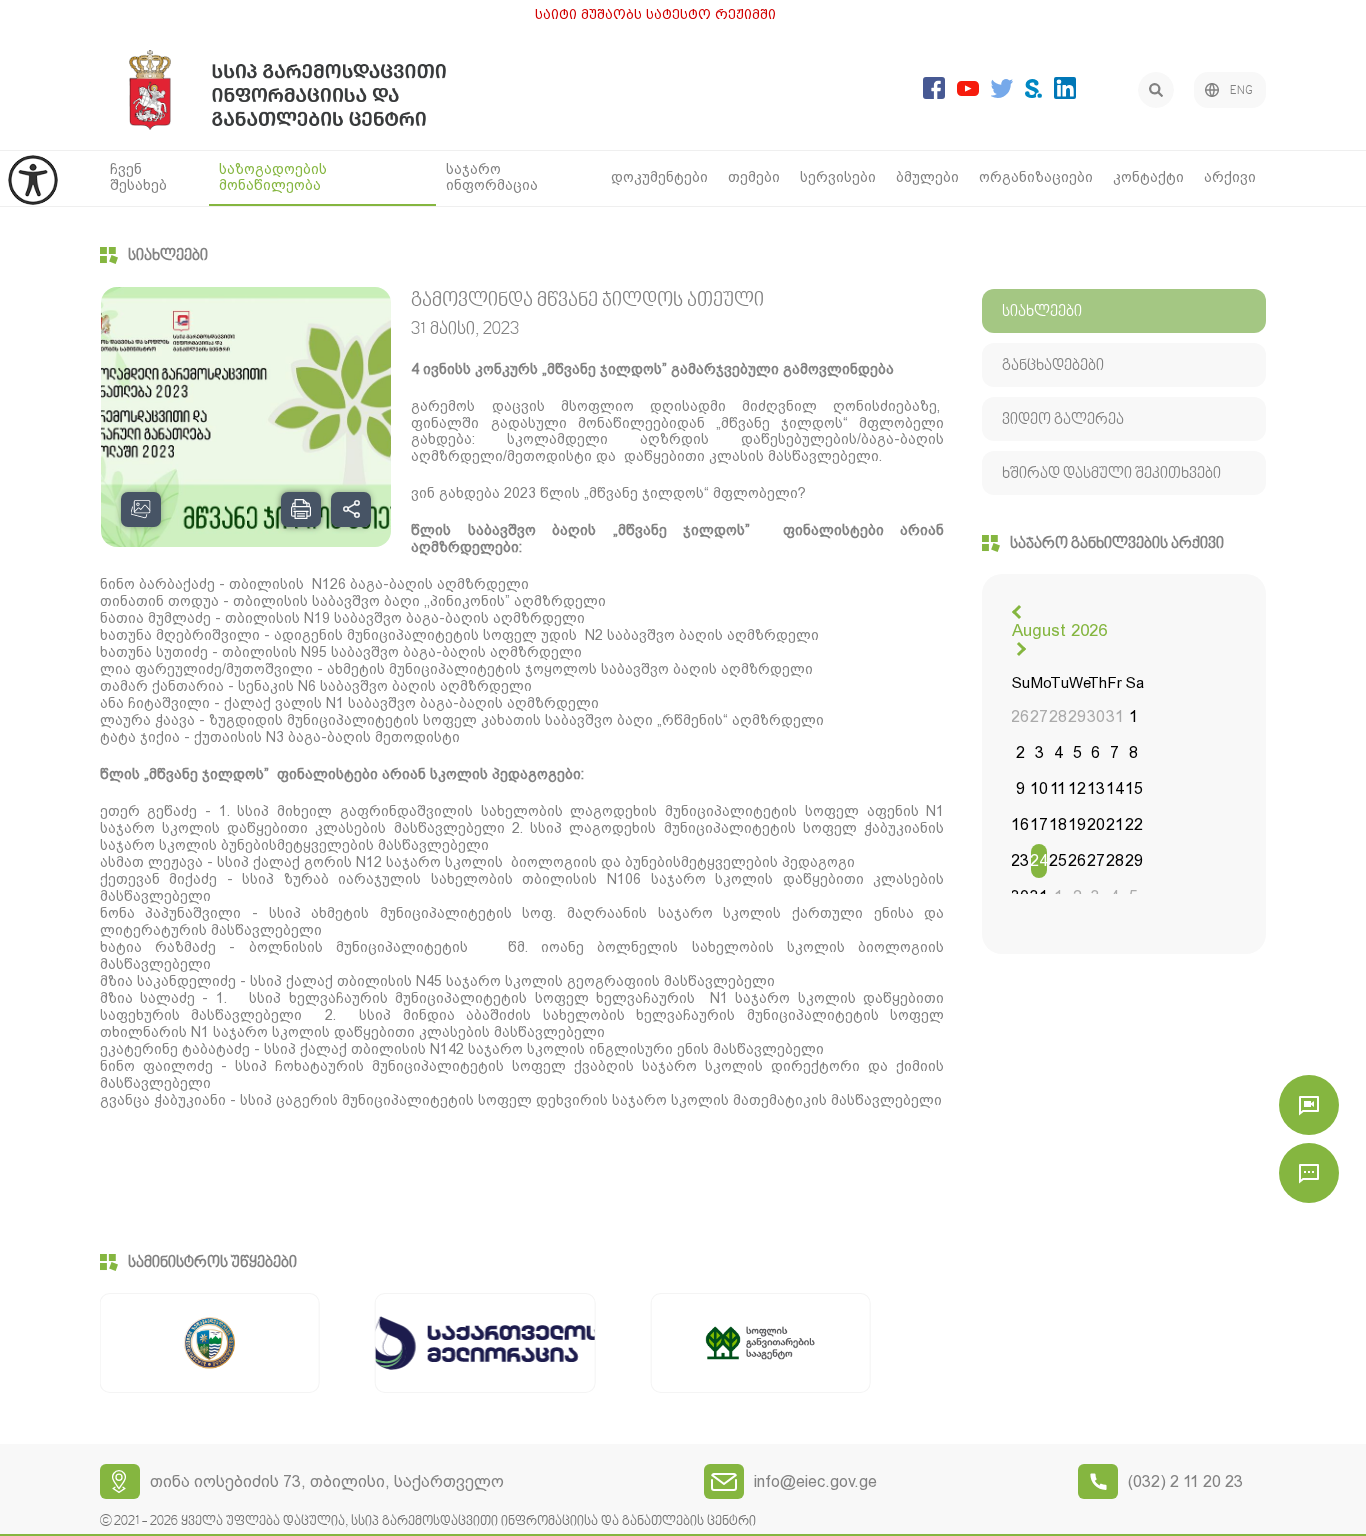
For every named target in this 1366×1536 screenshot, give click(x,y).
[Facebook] (934, 93)
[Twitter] (1002, 92)
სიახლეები (168, 256)
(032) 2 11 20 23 (1185, 1481)
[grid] (1077, 791)
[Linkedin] (1065, 93)
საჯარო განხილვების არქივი (1117, 544)
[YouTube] (968, 90)
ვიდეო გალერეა (1063, 420)
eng (1241, 91)
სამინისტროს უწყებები (212, 1263)
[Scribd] (1033, 92)
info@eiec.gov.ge (815, 1481)
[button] (1019, 612)
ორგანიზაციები (1036, 177)
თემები (754, 177)
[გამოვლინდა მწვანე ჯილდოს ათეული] (246, 417)
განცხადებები (1053, 366)
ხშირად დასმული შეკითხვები (1111, 474)
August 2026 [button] (1059, 630)
